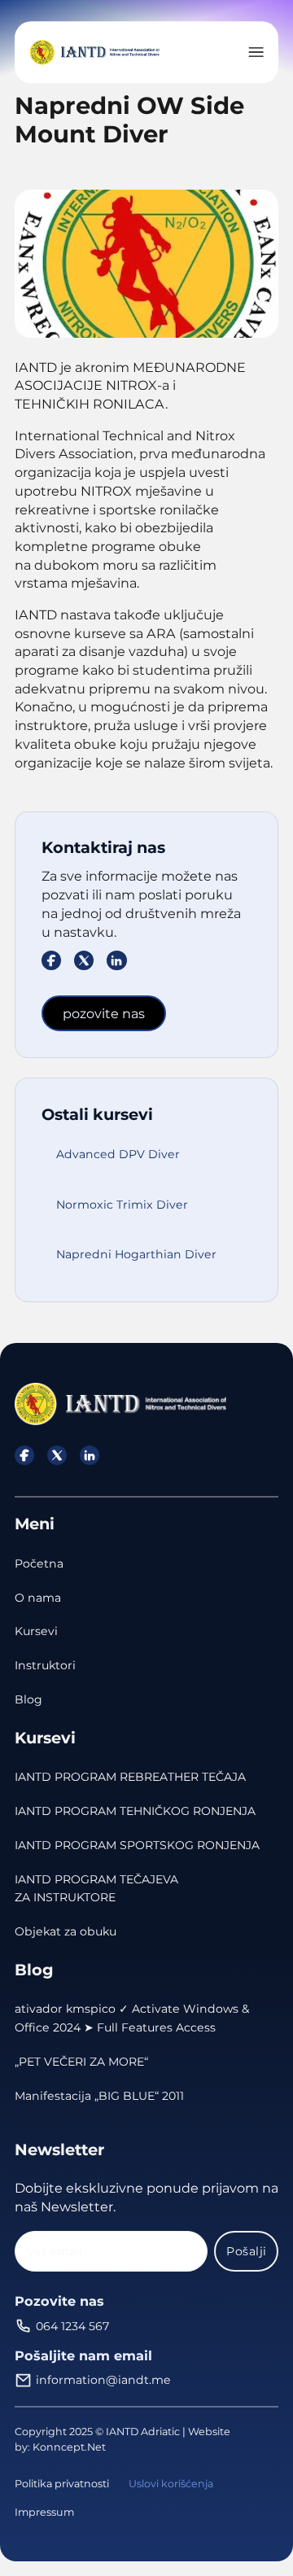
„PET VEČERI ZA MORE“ (81, 2062)
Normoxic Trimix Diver (122, 1205)
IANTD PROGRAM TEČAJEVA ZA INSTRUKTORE (96, 1889)
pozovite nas (104, 1013)
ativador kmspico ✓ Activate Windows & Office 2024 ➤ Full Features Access (132, 2018)
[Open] (256, 52)
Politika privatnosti (62, 2484)
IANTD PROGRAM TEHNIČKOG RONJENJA (135, 1811)
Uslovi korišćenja (171, 2484)
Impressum (44, 2512)
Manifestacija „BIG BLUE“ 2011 (99, 2096)
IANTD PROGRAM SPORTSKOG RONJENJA (137, 1845)
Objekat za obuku (66, 1931)
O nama (38, 1598)
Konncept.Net (69, 2447)
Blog (28, 1699)
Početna (39, 1564)
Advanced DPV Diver (118, 1154)
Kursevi (36, 1631)
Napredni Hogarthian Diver (136, 1254)
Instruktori (45, 1665)
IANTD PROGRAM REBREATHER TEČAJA (130, 1777)
